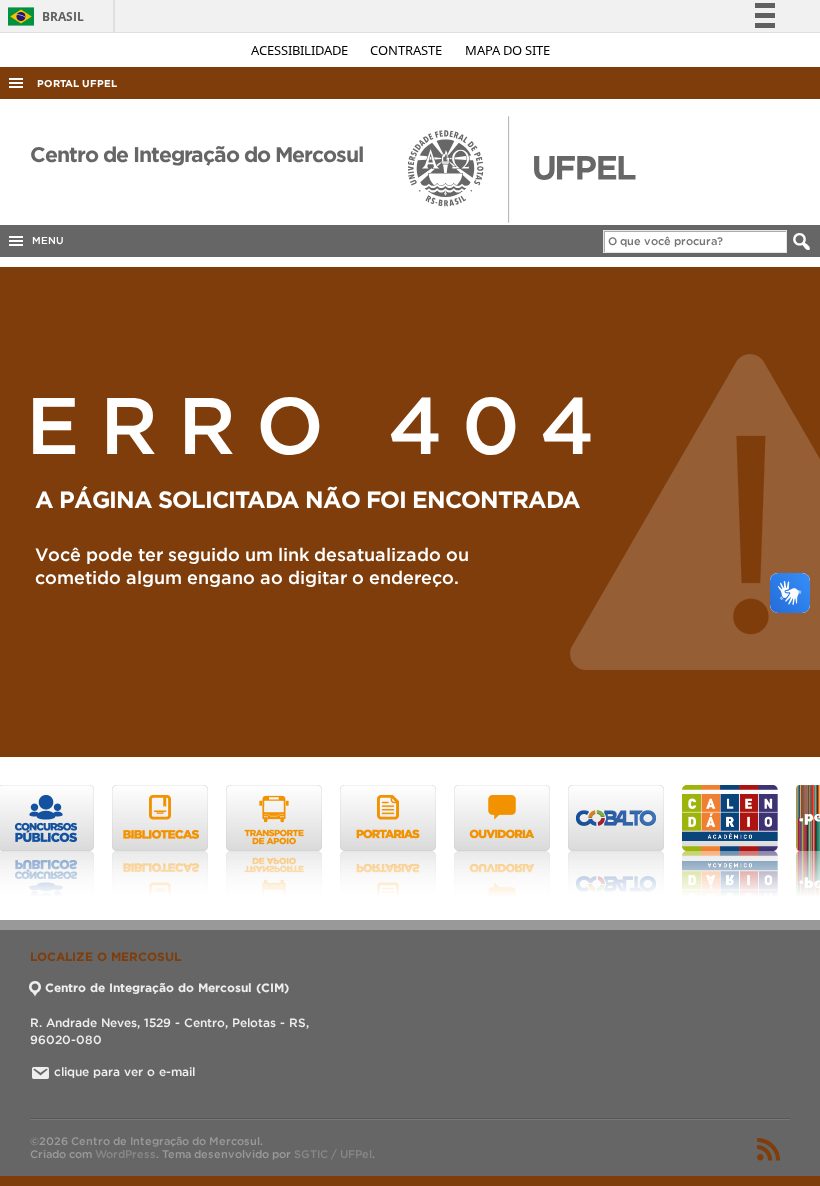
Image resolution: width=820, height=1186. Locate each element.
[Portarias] (296, 841)
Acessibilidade (301, 50)
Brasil (42, 16)
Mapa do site (507, 50)
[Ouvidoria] (410, 841)
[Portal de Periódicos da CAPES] (752, 841)
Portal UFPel (77, 83)
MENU (45, 240)
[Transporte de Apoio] (182, 841)
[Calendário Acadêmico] (638, 841)
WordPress (125, 1154)
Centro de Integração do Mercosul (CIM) (167, 987)
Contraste (407, 50)
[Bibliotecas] (68, 841)
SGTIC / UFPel (333, 1154)
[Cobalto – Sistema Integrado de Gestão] (524, 841)
